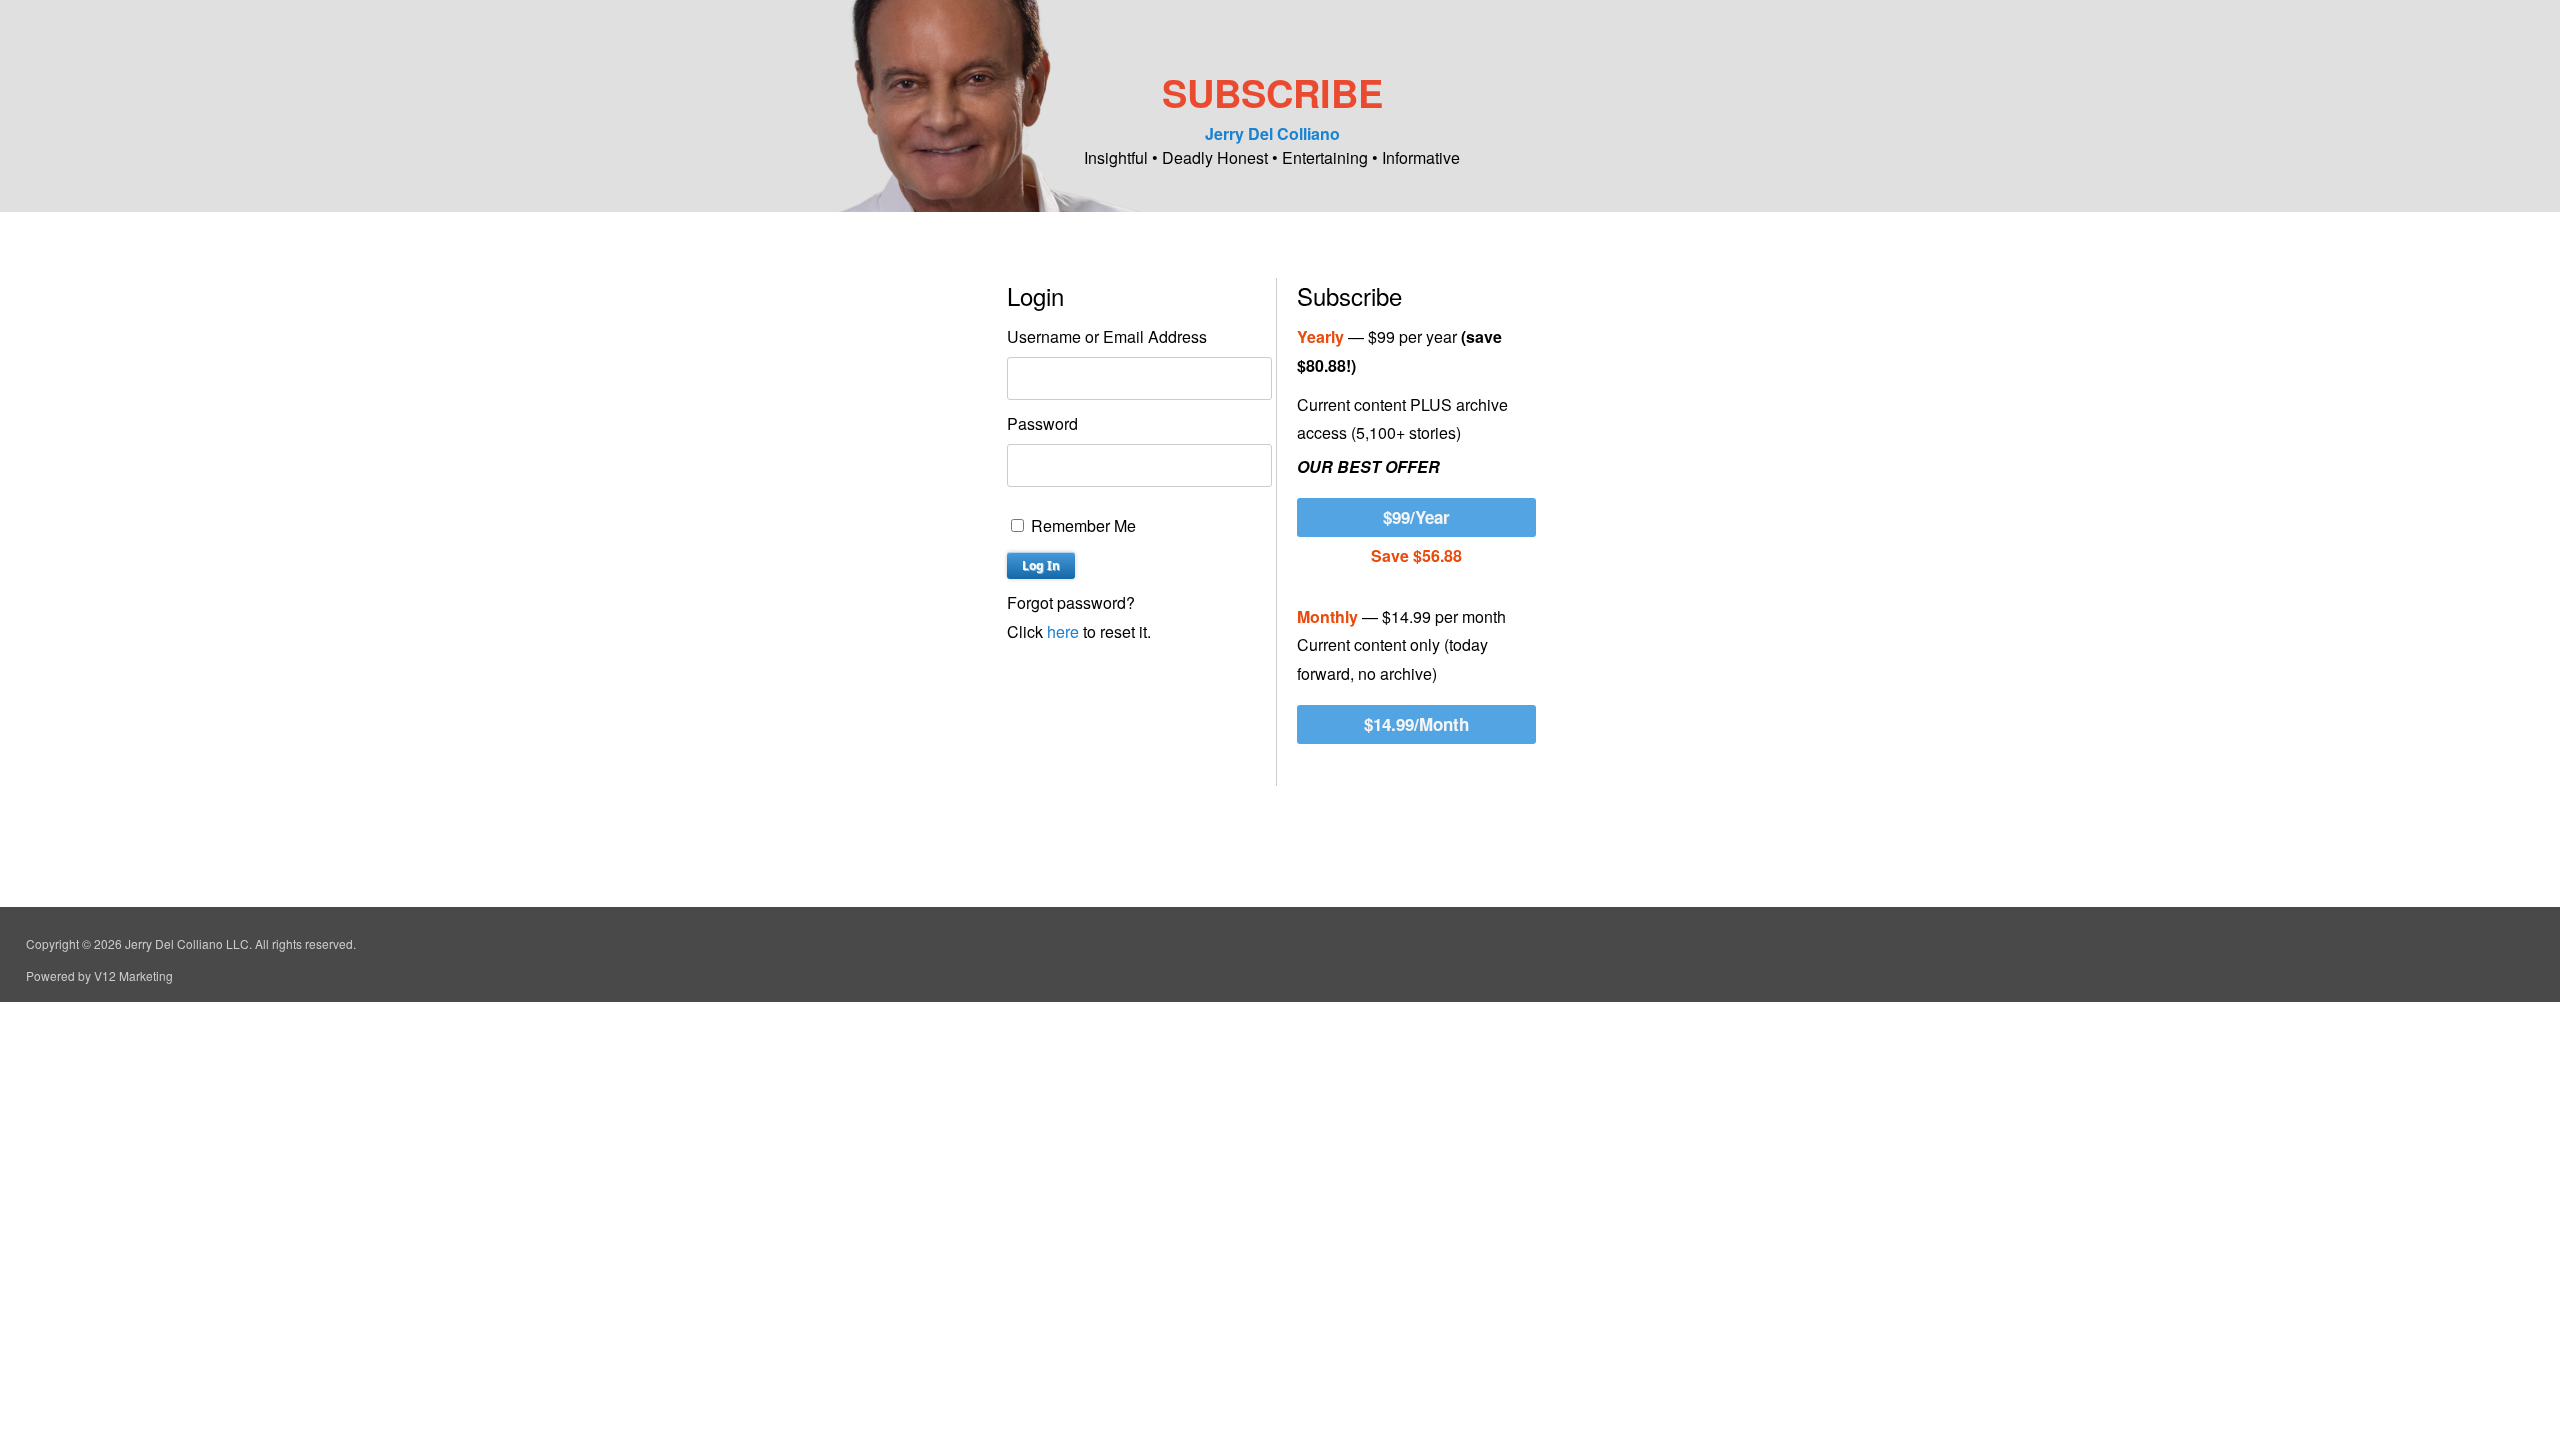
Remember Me (1081, 525)
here (1063, 631)
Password (1042, 423)
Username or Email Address (1107, 336)
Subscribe (1272, 92)
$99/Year (1416, 517)
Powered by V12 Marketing (99, 975)
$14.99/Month (1416, 724)
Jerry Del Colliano (1272, 133)
